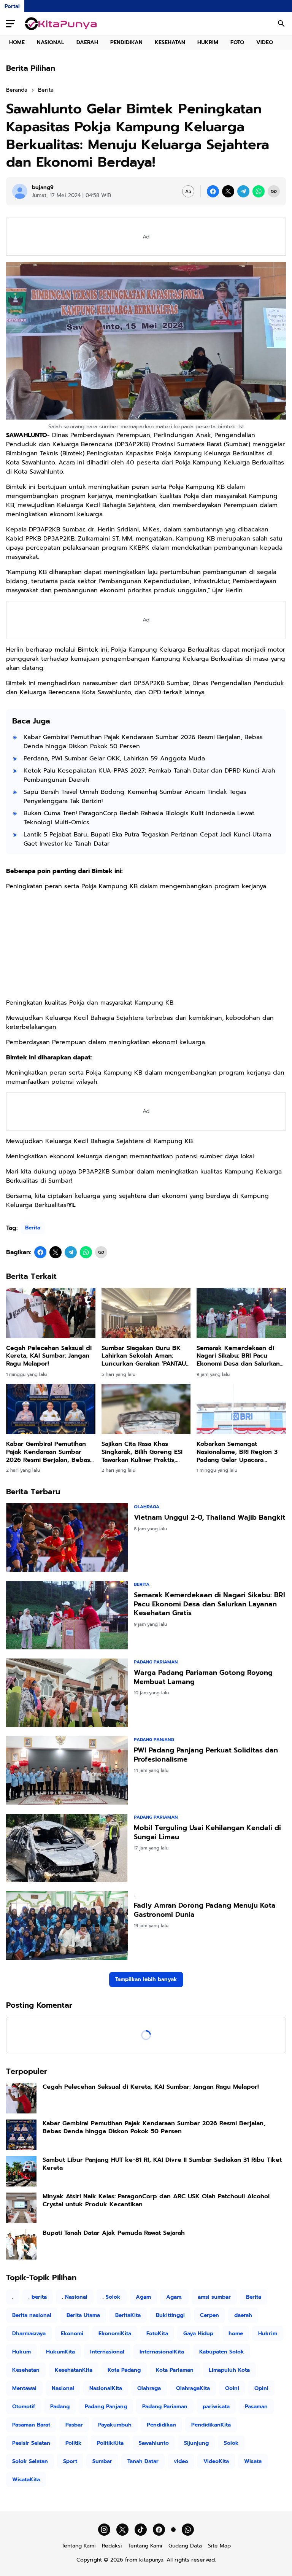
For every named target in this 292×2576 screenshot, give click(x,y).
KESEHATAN (170, 42)
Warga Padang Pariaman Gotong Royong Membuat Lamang (203, 1677)
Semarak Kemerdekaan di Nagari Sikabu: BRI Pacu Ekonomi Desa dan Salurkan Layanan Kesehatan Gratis (238, 1356)
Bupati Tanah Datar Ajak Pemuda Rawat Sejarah (114, 2233)
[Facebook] (213, 191)
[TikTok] (141, 2530)
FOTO (237, 42)
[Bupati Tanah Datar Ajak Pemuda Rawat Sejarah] (21, 2244)
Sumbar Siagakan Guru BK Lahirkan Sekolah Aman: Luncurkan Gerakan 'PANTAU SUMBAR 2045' (144, 1356)
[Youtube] (173, 2530)
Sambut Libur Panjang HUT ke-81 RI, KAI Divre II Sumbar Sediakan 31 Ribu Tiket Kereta (162, 2164)
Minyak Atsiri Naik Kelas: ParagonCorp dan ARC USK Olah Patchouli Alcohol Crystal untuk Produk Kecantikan (156, 2201)
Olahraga (147, 1507)
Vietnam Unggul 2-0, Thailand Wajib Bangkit (209, 1518)
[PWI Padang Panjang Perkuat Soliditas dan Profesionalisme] (67, 1770)
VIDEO (265, 42)
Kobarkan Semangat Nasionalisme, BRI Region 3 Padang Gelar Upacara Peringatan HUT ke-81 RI (237, 1452)
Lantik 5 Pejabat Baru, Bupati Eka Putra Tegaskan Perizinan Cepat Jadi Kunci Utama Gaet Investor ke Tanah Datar (147, 839)
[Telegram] (243, 191)
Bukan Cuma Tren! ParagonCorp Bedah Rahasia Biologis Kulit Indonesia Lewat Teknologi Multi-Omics (139, 818)
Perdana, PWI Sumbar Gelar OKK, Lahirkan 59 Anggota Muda (114, 758)
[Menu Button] (11, 24)
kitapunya (151, 2560)
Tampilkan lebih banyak (146, 1979)
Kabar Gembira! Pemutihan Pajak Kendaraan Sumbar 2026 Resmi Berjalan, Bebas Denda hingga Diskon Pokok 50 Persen (143, 742)
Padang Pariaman (156, 1662)
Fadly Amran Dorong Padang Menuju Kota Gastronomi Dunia (205, 1910)
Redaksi (112, 2546)
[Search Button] (281, 24)
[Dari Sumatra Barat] (61, 24)
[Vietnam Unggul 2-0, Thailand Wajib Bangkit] (67, 1538)
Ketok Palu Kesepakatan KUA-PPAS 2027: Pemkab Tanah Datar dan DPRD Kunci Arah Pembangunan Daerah (149, 775)
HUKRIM (208, 42)
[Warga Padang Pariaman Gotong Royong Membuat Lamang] (67, 1693)
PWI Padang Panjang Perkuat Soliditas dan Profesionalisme (206, 1755)
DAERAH (87, 42)
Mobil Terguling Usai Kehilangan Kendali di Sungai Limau (207, 1833)
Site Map (219, 2546)
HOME (17, 42)
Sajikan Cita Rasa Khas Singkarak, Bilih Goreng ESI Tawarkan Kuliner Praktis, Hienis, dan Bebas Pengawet (145, 1452)
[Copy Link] (274, 191)
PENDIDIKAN (126, 42)
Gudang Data (185, 2546)
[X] (228, 191)
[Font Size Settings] (188, 191)
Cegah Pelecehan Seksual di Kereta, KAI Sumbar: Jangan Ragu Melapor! (49, 1356)
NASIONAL (51, 42)
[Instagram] (104, 2530)
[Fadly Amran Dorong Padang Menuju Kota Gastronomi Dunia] (67, 1926)
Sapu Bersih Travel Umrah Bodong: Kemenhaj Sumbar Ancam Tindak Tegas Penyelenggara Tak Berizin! (135, 797)
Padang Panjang (154, 1740)
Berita (33, 1228)
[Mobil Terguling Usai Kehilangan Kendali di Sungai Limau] (67, 1848)
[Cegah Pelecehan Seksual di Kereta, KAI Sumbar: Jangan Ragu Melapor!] (51, 1313)
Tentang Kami (79, 2546)
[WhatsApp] (259, 191)
